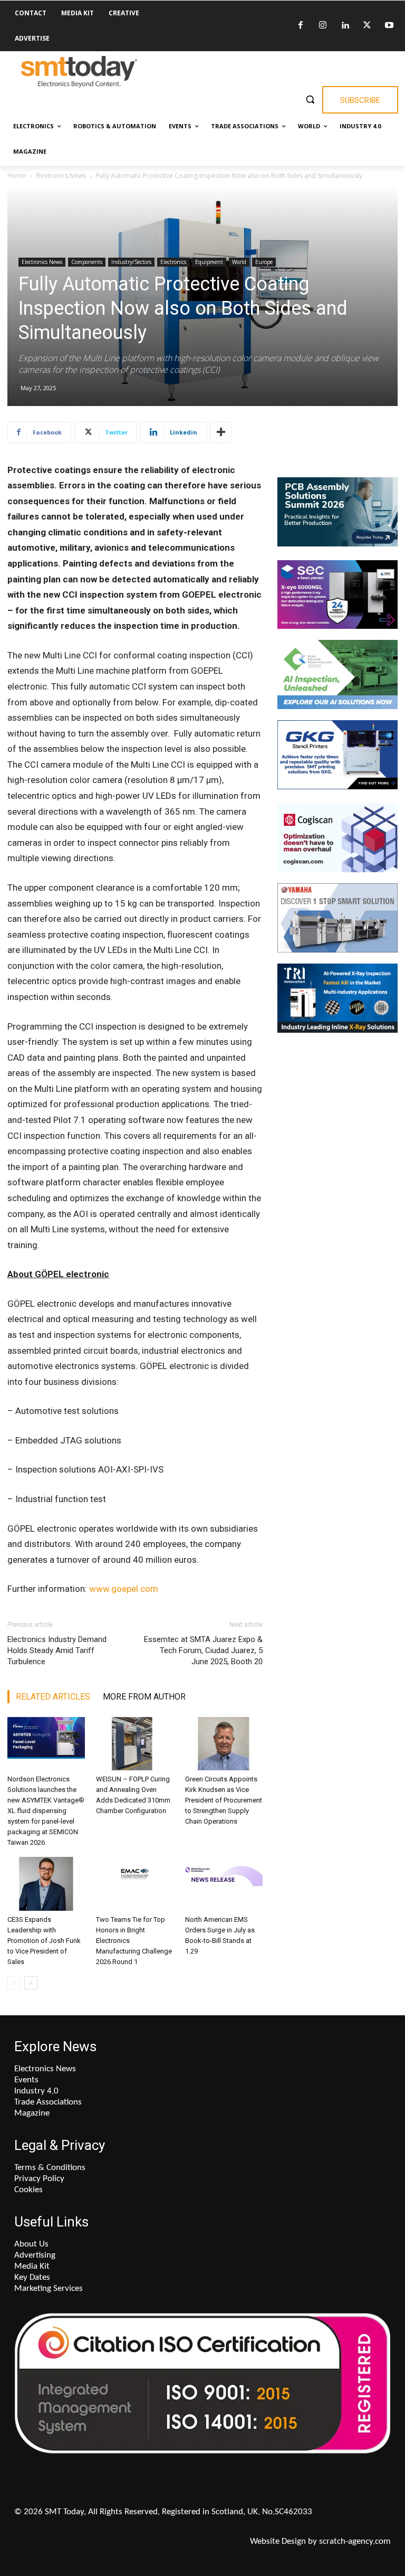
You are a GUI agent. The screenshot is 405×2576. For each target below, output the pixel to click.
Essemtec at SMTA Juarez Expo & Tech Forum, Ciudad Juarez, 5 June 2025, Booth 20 (203, 1650)
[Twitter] (367, 26)
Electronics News (61, 176)
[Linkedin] (345, 26)
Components (87, 262)
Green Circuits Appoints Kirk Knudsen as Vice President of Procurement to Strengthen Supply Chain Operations (224, 1800)
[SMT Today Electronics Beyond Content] (79, 72)
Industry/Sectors (131, 262)
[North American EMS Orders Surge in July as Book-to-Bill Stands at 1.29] (224, 1884)
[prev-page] (14, 1983)
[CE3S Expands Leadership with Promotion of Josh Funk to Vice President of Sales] (46, 1884)
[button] (310, 99)
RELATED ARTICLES (53, 1697)
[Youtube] (389, 26)
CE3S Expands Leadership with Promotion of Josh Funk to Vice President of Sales (44, 1941)
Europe (264, 262)
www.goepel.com (124, 1589)
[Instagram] (323, 26)
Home (17, 176)
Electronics (173, 262)
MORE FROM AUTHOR (144, 1697)
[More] (221, 432)
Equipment (209, 262)
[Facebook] (301, 26)
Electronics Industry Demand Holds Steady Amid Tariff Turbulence (57, 1650)
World (239, 262)
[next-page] (31, 1983)
